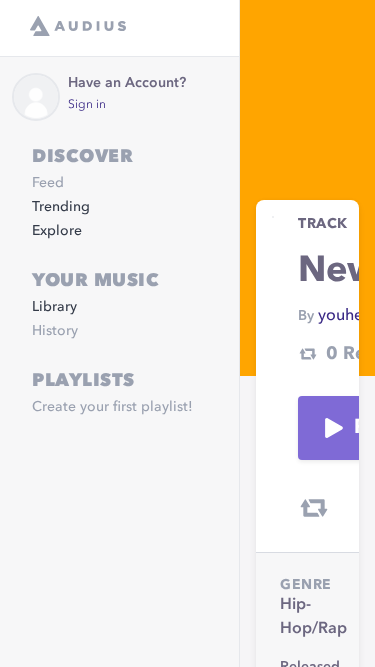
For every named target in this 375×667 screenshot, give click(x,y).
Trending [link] (61, 207)
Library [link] (54, 307)
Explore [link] (57, 231)
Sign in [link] (87, 105)
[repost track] (314, 508)
